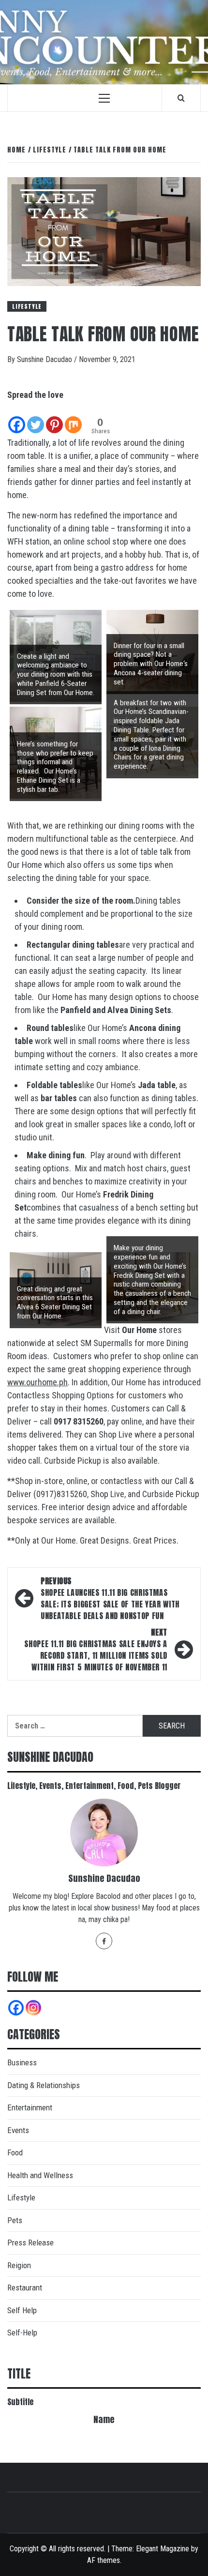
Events (18, 2130)
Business (22, 2062)
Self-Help (22, 2333)
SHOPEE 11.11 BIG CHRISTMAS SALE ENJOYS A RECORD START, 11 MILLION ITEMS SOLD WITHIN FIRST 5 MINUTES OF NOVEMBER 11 (96, 1650)
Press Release (30, 2243)
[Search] (181, 98)
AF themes (104, 2560)
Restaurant (25, 2288)
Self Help (22, 2310)
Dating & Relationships (44, 2085)
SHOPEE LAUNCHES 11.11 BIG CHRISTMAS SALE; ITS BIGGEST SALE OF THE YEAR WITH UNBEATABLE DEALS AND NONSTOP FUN (110, 1598)
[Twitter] (36, 418)
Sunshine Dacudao (45, 359)
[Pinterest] (54, 418)
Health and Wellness (40, 2175)
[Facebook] (17, 418)
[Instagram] (33, 2008)
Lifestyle (27, 306)
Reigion (19, 2265)
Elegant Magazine (163, 2549)
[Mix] (73, 418)
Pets (15, 2220)
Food (15, 2152)
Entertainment (30, 2107)
